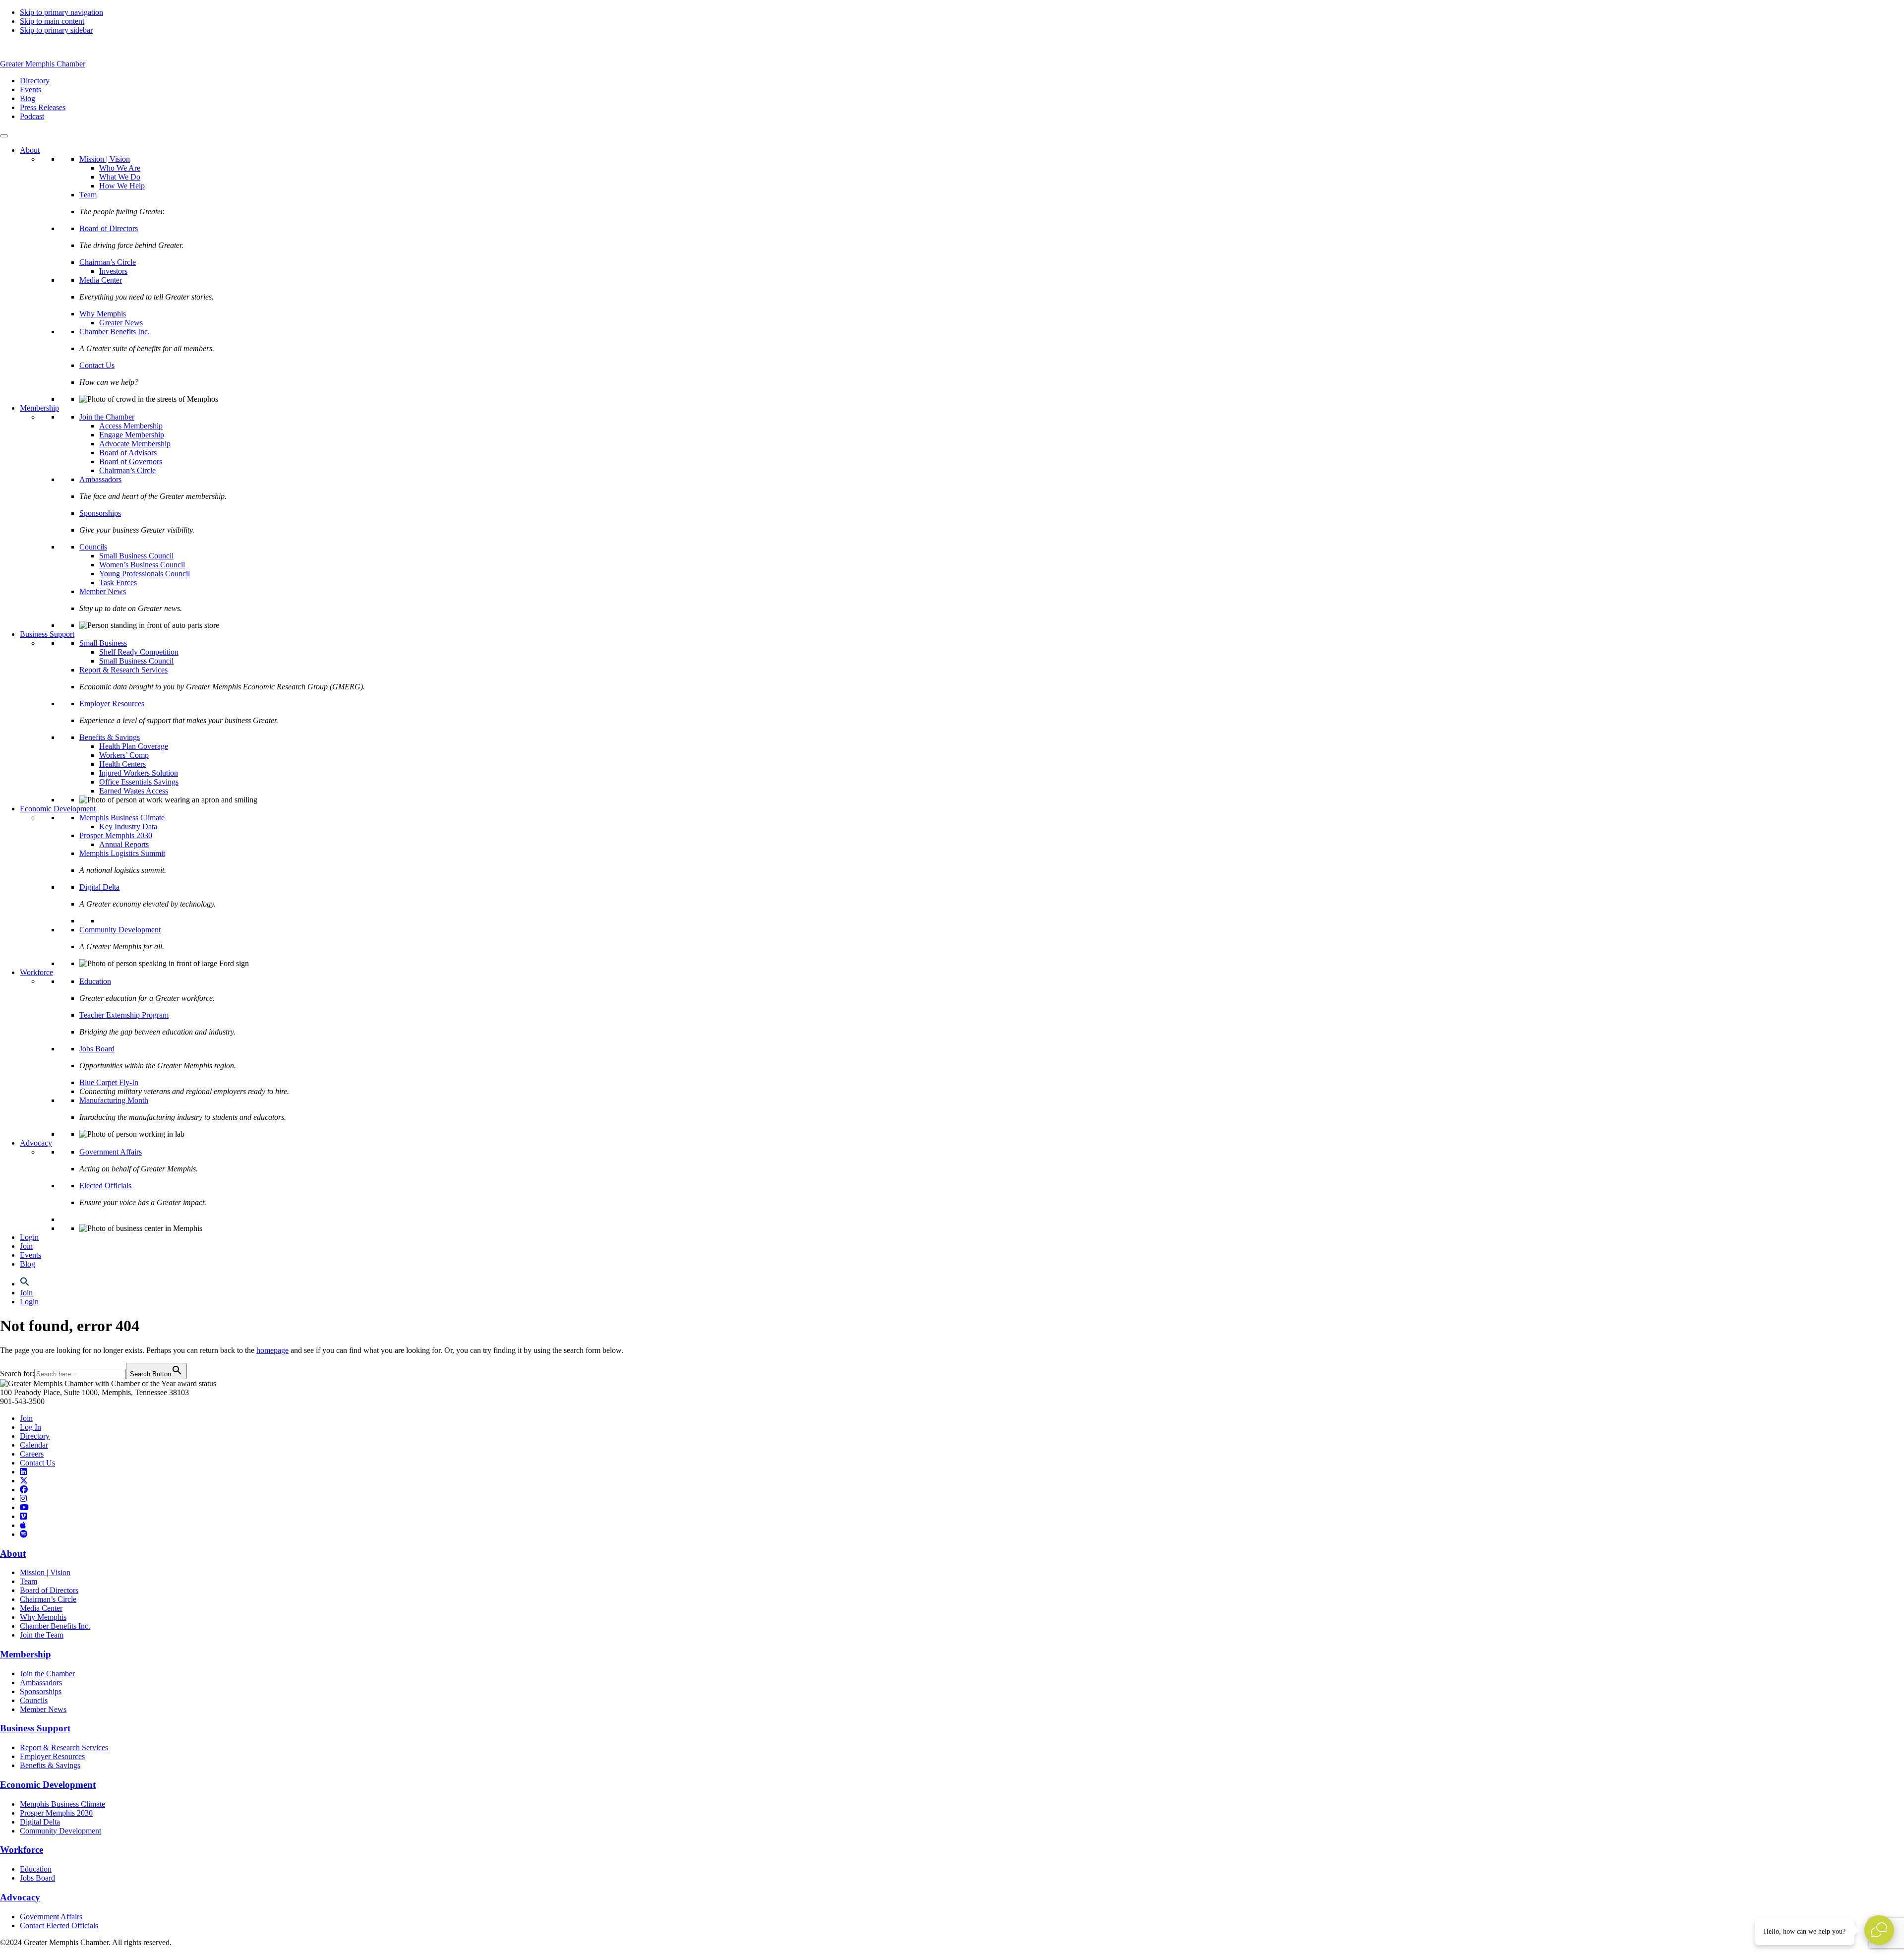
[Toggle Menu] (4, 136)
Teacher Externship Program (124, 1015)
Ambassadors (100, 479)
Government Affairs (111, 1152)
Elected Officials (105, 1186)
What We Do (120, 177)
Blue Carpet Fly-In (109, 1082)
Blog (28, 1264)
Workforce (36, 972)
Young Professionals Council (145, 574)
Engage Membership (132, 435)
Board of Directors (109, 228)
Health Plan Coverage (134, 746)
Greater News (121, 323)
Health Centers (122, 764)
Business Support (47, 634)
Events (30, 1255)
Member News (103, 591)
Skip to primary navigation (61, 12)
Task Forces (118, 582)
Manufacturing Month (114, 1100)
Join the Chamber (107, 417)
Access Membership (131, 426)
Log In (30, 1427)
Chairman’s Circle (108, 262)
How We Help (122, 186)
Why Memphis (103, 314)
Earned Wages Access (134, 791)
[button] (25, 1284)
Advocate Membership (135, 444)
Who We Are (120, 168)
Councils (93, 547)
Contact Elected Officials (59, 1925)
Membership (39, 408)
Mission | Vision (105, 159)
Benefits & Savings (110, 737)
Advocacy (36, 1143)
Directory (35, 1436)
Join (26, 1246)
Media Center (101, 280)
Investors (113, 271)
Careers (32, 1454)
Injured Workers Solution (139, 773)
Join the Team (42, 1635)
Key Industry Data (128, 826)
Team (88, 195)
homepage (272, 1350)
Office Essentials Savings (139, 782)
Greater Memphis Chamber (43, 64)
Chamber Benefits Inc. (115, 332)
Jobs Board (97, 1049)
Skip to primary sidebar (56, 30)
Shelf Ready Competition (139, 652)
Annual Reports (124, 844)
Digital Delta (99, 887)
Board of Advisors (128, 453)
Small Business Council (136, 556)
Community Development (120, 930)
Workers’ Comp (124, 755)
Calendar (34, 1445)
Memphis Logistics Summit (122, 853)
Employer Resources (112, 703)
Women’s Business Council (142, 565)
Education (95, 981)
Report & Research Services (123, 670)
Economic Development (58, 809)
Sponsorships (100, 513)
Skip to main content (52, 21)
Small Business (103, 643)
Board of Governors (131, 461)
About (30, 150)
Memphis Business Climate (122, 818)
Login (29, 1237)
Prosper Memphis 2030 (116, 835)
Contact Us (97, 365)
